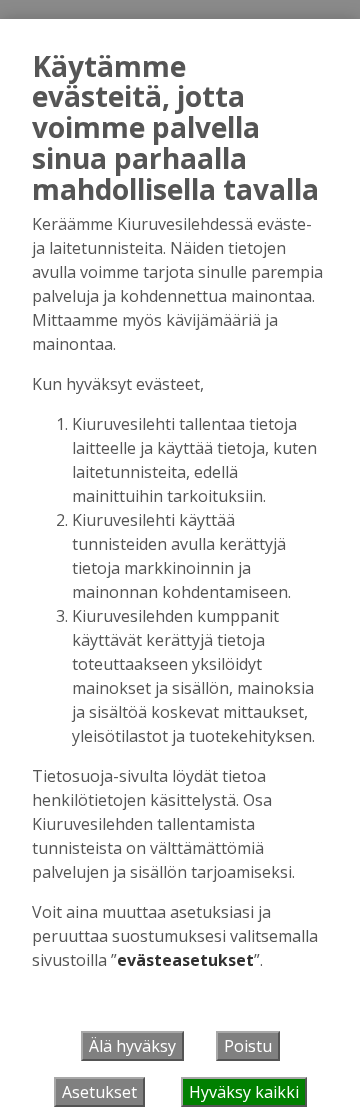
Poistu (248, 1046)
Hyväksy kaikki (244, 1092)
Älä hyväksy (132, 1046)
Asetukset (99, 1092)
